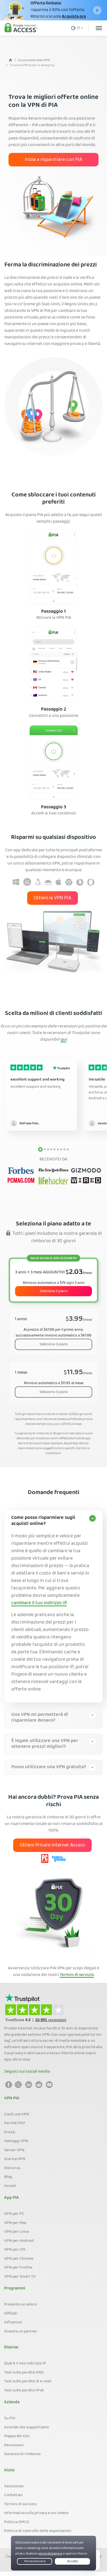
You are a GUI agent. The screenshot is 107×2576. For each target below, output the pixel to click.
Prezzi (10, 2132)
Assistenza (14, 2486)
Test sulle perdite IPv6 (24, 2391)
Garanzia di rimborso (22, 2454)
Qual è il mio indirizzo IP (25, 2364)
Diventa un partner (21, 2332)
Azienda (12, 2402)
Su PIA (10, 2418)
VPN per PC (14, 2214)
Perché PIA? (15, 2123)
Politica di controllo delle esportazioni (38, 2531)
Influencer (13, 2323)
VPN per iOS (15, 2250)
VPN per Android (19, 2241)
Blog (8, 2177)
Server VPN (14, 2150)
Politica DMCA (17, 2522)
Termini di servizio (77, 1975)
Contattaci (13, 2495)
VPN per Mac (15, 2223)
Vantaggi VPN (16, 2141)
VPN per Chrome (19, 2259)
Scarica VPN (15, 2159)
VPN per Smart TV (20, 2277)
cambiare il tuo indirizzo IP (39, 1603)
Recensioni (14, 2445)
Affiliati (11, 2314)
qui (64, 1040)
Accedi (10, 2186)
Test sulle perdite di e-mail (28, 2381)
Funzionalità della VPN (34, 60)
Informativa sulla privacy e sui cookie (36, 2513)
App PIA (12, 2198)
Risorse (11, 2348)
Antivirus (12, 2168)
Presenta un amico (20, 2305)
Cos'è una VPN (17, 2115)
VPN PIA (12, 2099)
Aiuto (9, 2470)
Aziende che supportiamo (26, 2428)
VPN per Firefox (18, 2268)
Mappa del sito (17, 2436)
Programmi (15, 2289)
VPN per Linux (17, 2232)
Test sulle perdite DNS (24, 2373)
